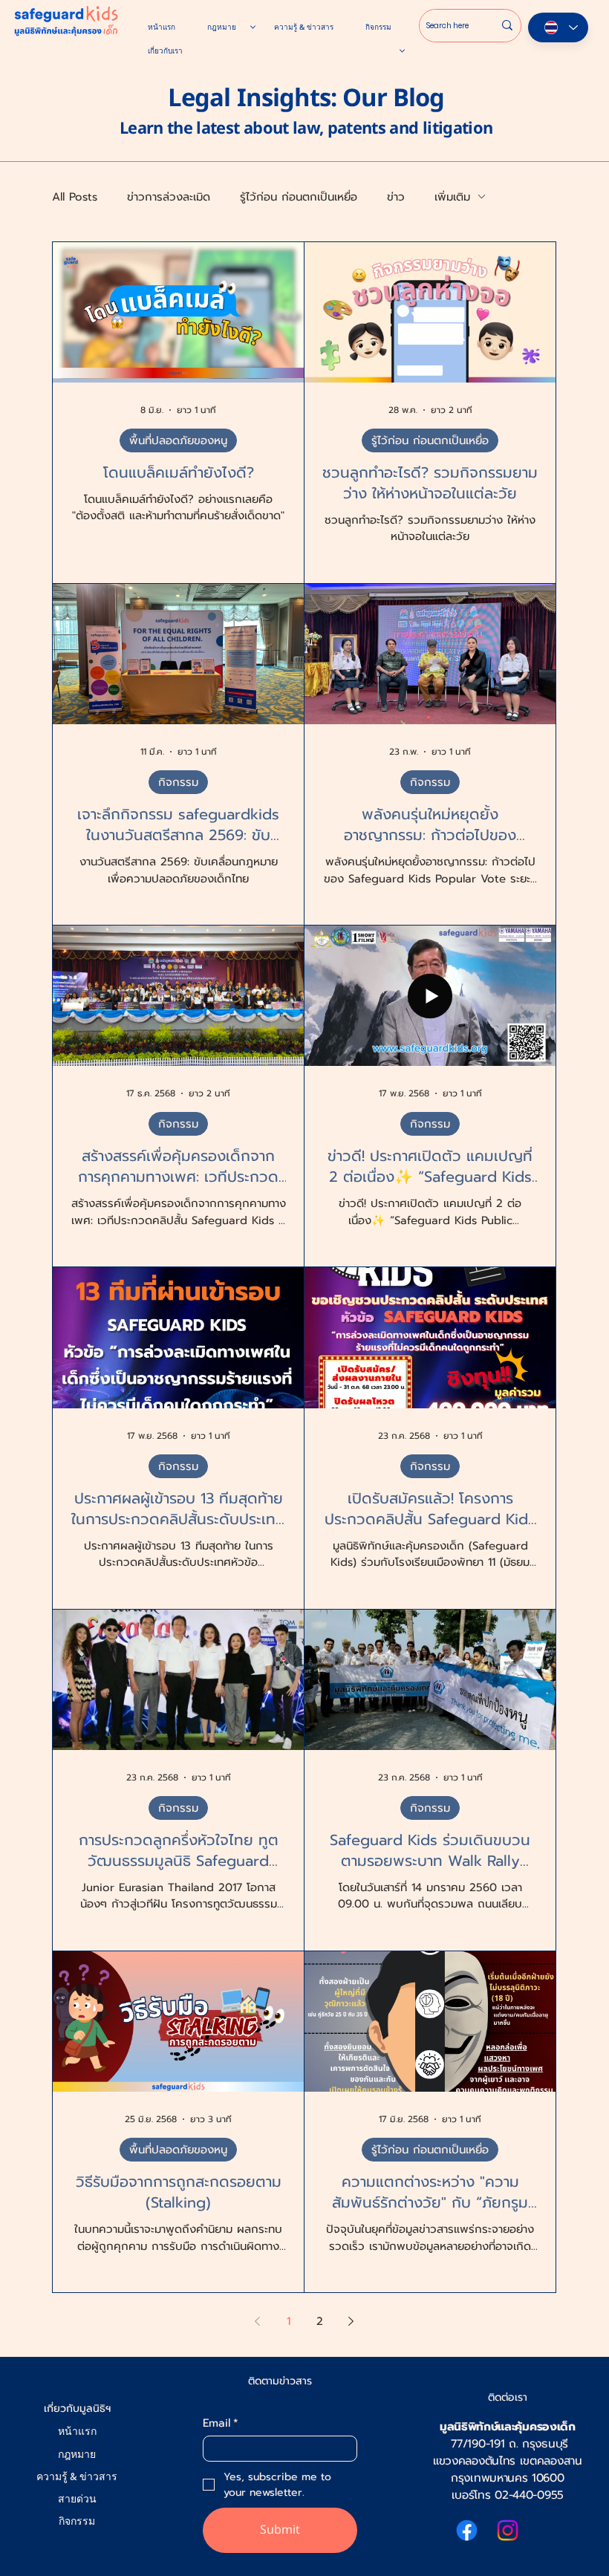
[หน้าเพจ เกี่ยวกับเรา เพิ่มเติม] (402, 51)
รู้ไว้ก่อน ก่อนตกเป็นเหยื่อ (299, 197)
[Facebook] (467, 2530)
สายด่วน (77, 2499)
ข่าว (396, 197)
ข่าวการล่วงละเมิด (169, 197)
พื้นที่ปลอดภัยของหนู (178, 440)
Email (221, 2423)
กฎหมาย (77, 2455)
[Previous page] (258, 2321)
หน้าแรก (77, 2432)
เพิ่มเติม (452, 197)
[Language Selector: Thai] (558, 27)
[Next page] (351, 2321)
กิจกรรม (178, 782)
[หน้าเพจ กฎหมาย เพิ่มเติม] (253, 27)
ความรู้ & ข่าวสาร (77, 2477)
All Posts (75, 197)
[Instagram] (508, 2530)
